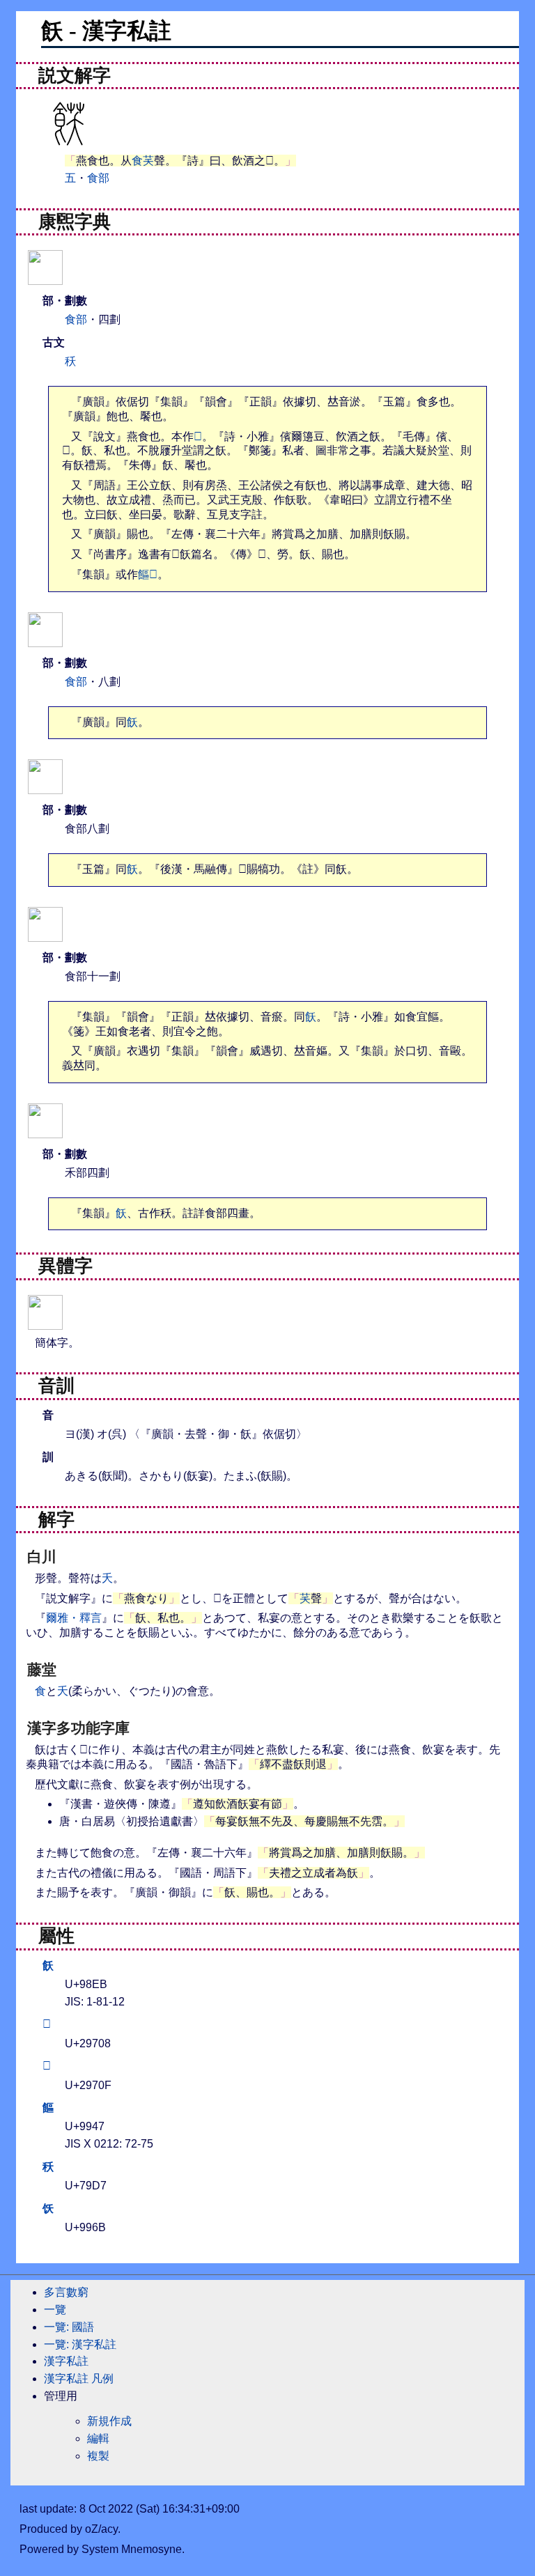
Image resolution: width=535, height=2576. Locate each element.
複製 (98, 2456)
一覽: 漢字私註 (80, 2344)
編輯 (98, 2438)
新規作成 (109, 2421)
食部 (98, 178)
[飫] (45, 276)
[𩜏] (45, 785)
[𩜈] (45, 638)
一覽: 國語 (69, 2327)
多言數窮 (66, 2292)
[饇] (45, 933)
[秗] (45, 1130)
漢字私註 (66, 2361)
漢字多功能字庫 (78, 1728)
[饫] (45, 1321)
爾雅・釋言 (74, 1618)
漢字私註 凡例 (79, 2379)
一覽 (55, 2310)
